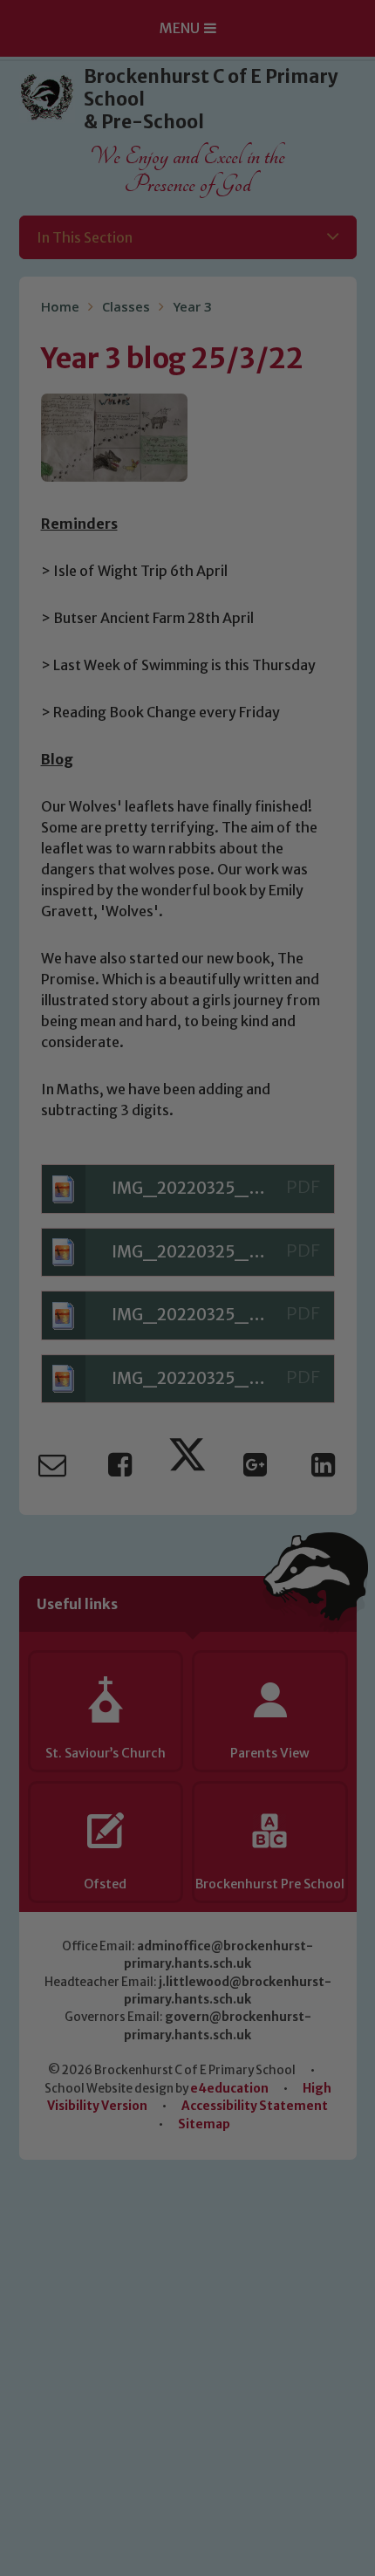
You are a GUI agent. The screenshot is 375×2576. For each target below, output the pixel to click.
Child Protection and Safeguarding (187, 1538)
